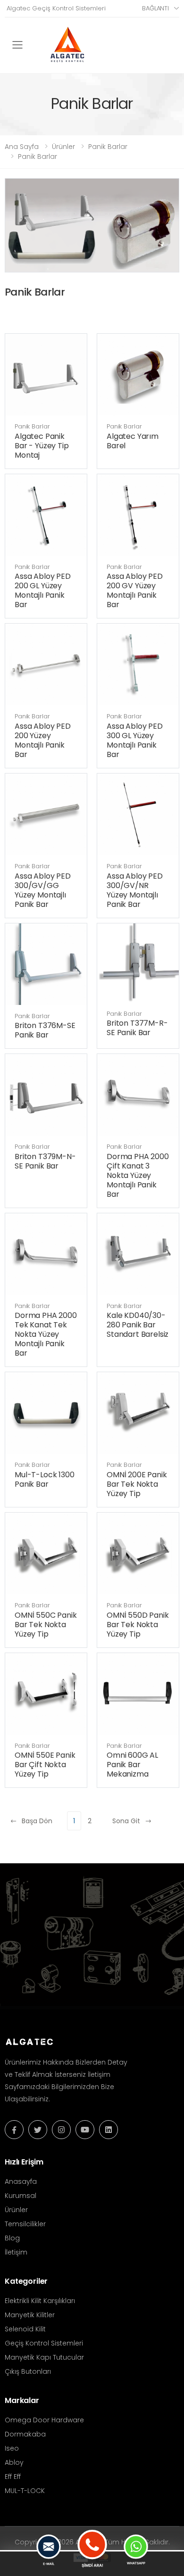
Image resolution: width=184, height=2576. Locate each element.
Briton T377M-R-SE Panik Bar (137, 1028)
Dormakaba (25, 2434)
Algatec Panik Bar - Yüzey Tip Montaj (42, 446)
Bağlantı (155, 8)
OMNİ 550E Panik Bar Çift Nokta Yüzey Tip (45, 1765)
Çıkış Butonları (28, 2371)
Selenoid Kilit (25, 2329)
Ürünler (63, 147)
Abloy (14, 2462)
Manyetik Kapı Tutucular (44, 2357)
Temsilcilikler (25, 2224)
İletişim (16, 2252)
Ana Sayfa (22, 147)
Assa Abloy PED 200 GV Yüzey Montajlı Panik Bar (135, 590)
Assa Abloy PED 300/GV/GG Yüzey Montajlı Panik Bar (43, 890)
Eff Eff (13, 2477)
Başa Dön (37, 1821)
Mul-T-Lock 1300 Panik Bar (45, 1479)
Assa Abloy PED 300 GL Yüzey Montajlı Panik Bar (135, 740)
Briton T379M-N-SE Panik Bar (45, 1161)
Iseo (12, 2448)
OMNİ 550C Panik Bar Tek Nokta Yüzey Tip (46, 1625)
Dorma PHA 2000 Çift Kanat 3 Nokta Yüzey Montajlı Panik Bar (138, 1175)
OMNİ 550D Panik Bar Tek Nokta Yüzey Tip (138, 1625)
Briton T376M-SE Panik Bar (45, 1030)
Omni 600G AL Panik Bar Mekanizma (132, 1765)
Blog (12, 2238)
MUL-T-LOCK (25, 2491)
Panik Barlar (108, 147)
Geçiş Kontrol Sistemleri (44, 2343)
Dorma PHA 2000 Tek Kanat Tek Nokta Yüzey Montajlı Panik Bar (46, 1334)
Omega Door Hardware (44, 2420)
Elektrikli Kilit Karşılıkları (40, 2301)
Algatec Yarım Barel (133, 441)
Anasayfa (21, 2181)
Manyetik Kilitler (30, 2315)
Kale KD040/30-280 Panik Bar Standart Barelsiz (138, 1325)
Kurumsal (21, 2196)
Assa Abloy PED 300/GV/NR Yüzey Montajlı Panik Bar (135, 890)
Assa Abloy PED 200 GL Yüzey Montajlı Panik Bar (43, 590)
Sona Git (126, 1821)
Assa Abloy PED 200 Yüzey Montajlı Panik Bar (43, 740)
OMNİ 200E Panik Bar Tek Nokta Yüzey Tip (137, 1484)
